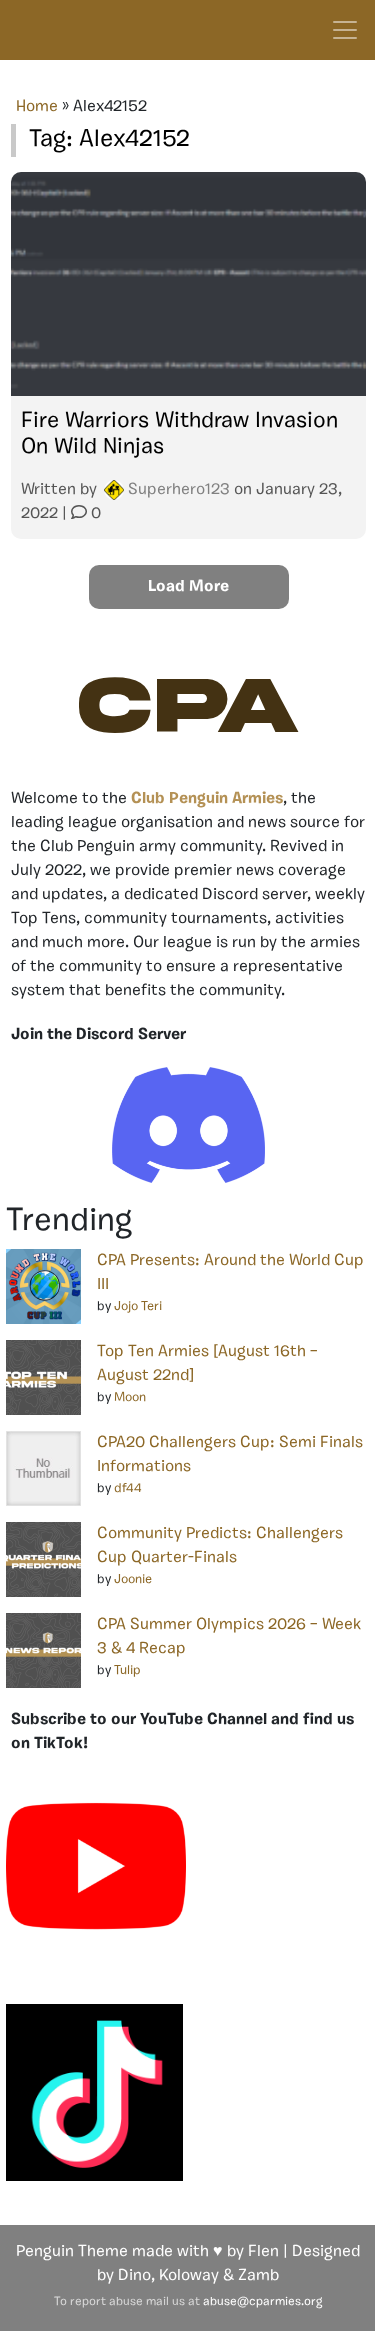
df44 (128, 1488)
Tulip (127, 1670)
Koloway (189, 2276)
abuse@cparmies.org (262, 2302)
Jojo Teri (138, 1306)
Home (37, 107)
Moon (130, 1397)
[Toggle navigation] (345, 30)
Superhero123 (179, 490)
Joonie (133, 1579)
